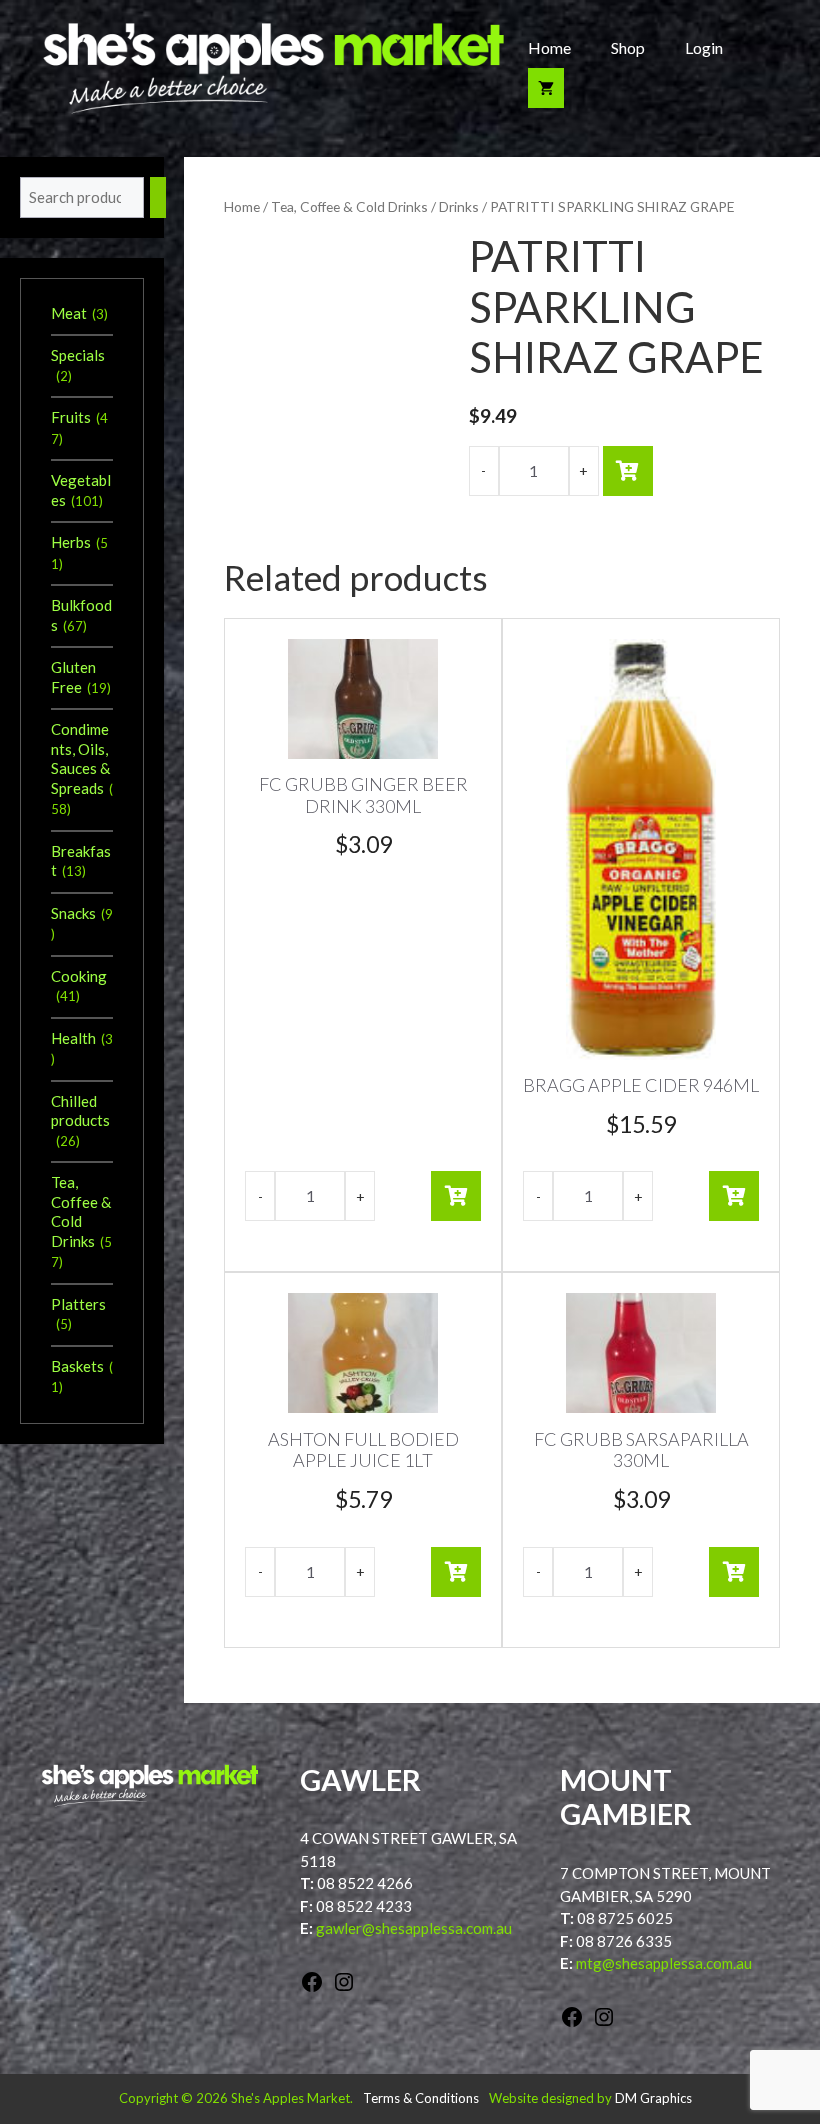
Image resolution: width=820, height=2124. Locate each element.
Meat (69, 313)
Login (704, 47)
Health (73, 1038)
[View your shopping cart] (546, 88)
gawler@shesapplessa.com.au (414, 1928)
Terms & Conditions (421, 2098)
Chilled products (80, 1111)
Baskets (77, 1366)
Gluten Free (73, 677)
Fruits (71, 417)
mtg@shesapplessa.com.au (664, 1963)
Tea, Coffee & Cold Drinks (349, 206)
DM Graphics (653, 2098)
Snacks (73, 913)
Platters (78, 1304)
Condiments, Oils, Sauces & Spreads (80, 758)
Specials (78, 355)
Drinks (459, 206)
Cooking (79, 976)
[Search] (158, 197)
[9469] (628, 471)
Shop (628, 47)
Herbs (71, 542)
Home (549, 47)
